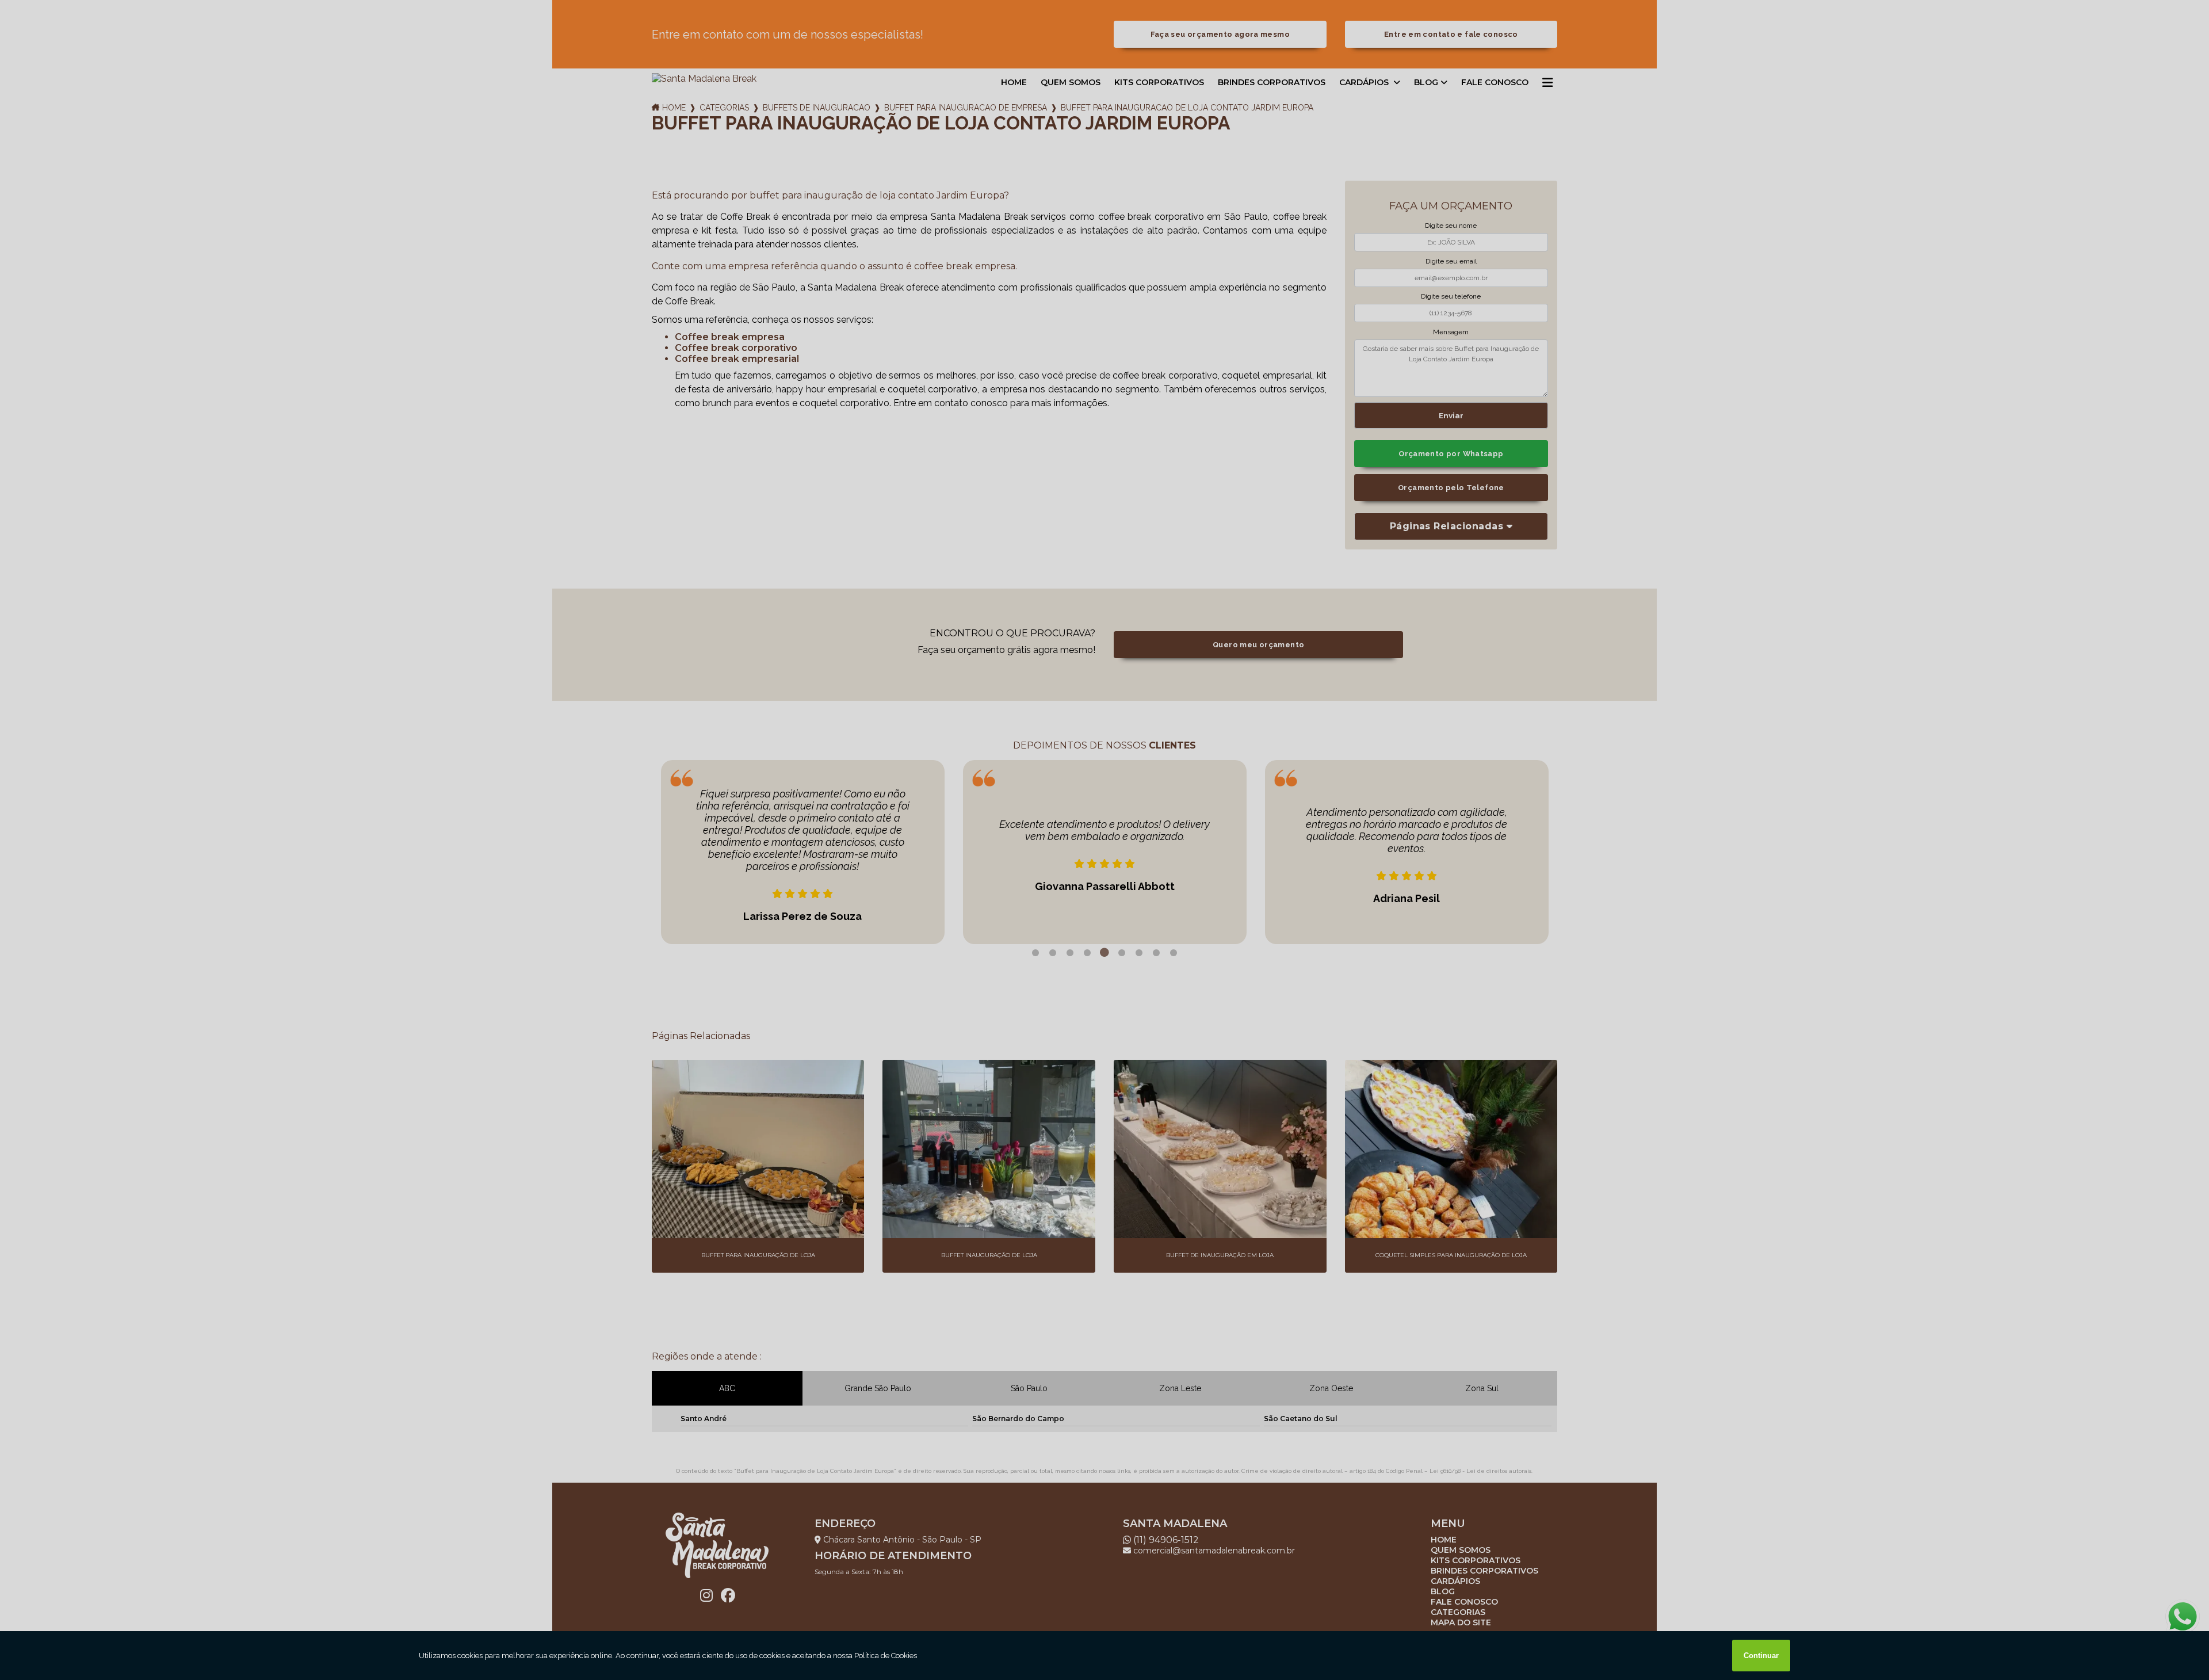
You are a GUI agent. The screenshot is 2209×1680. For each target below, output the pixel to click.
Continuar (1761, 1656)
